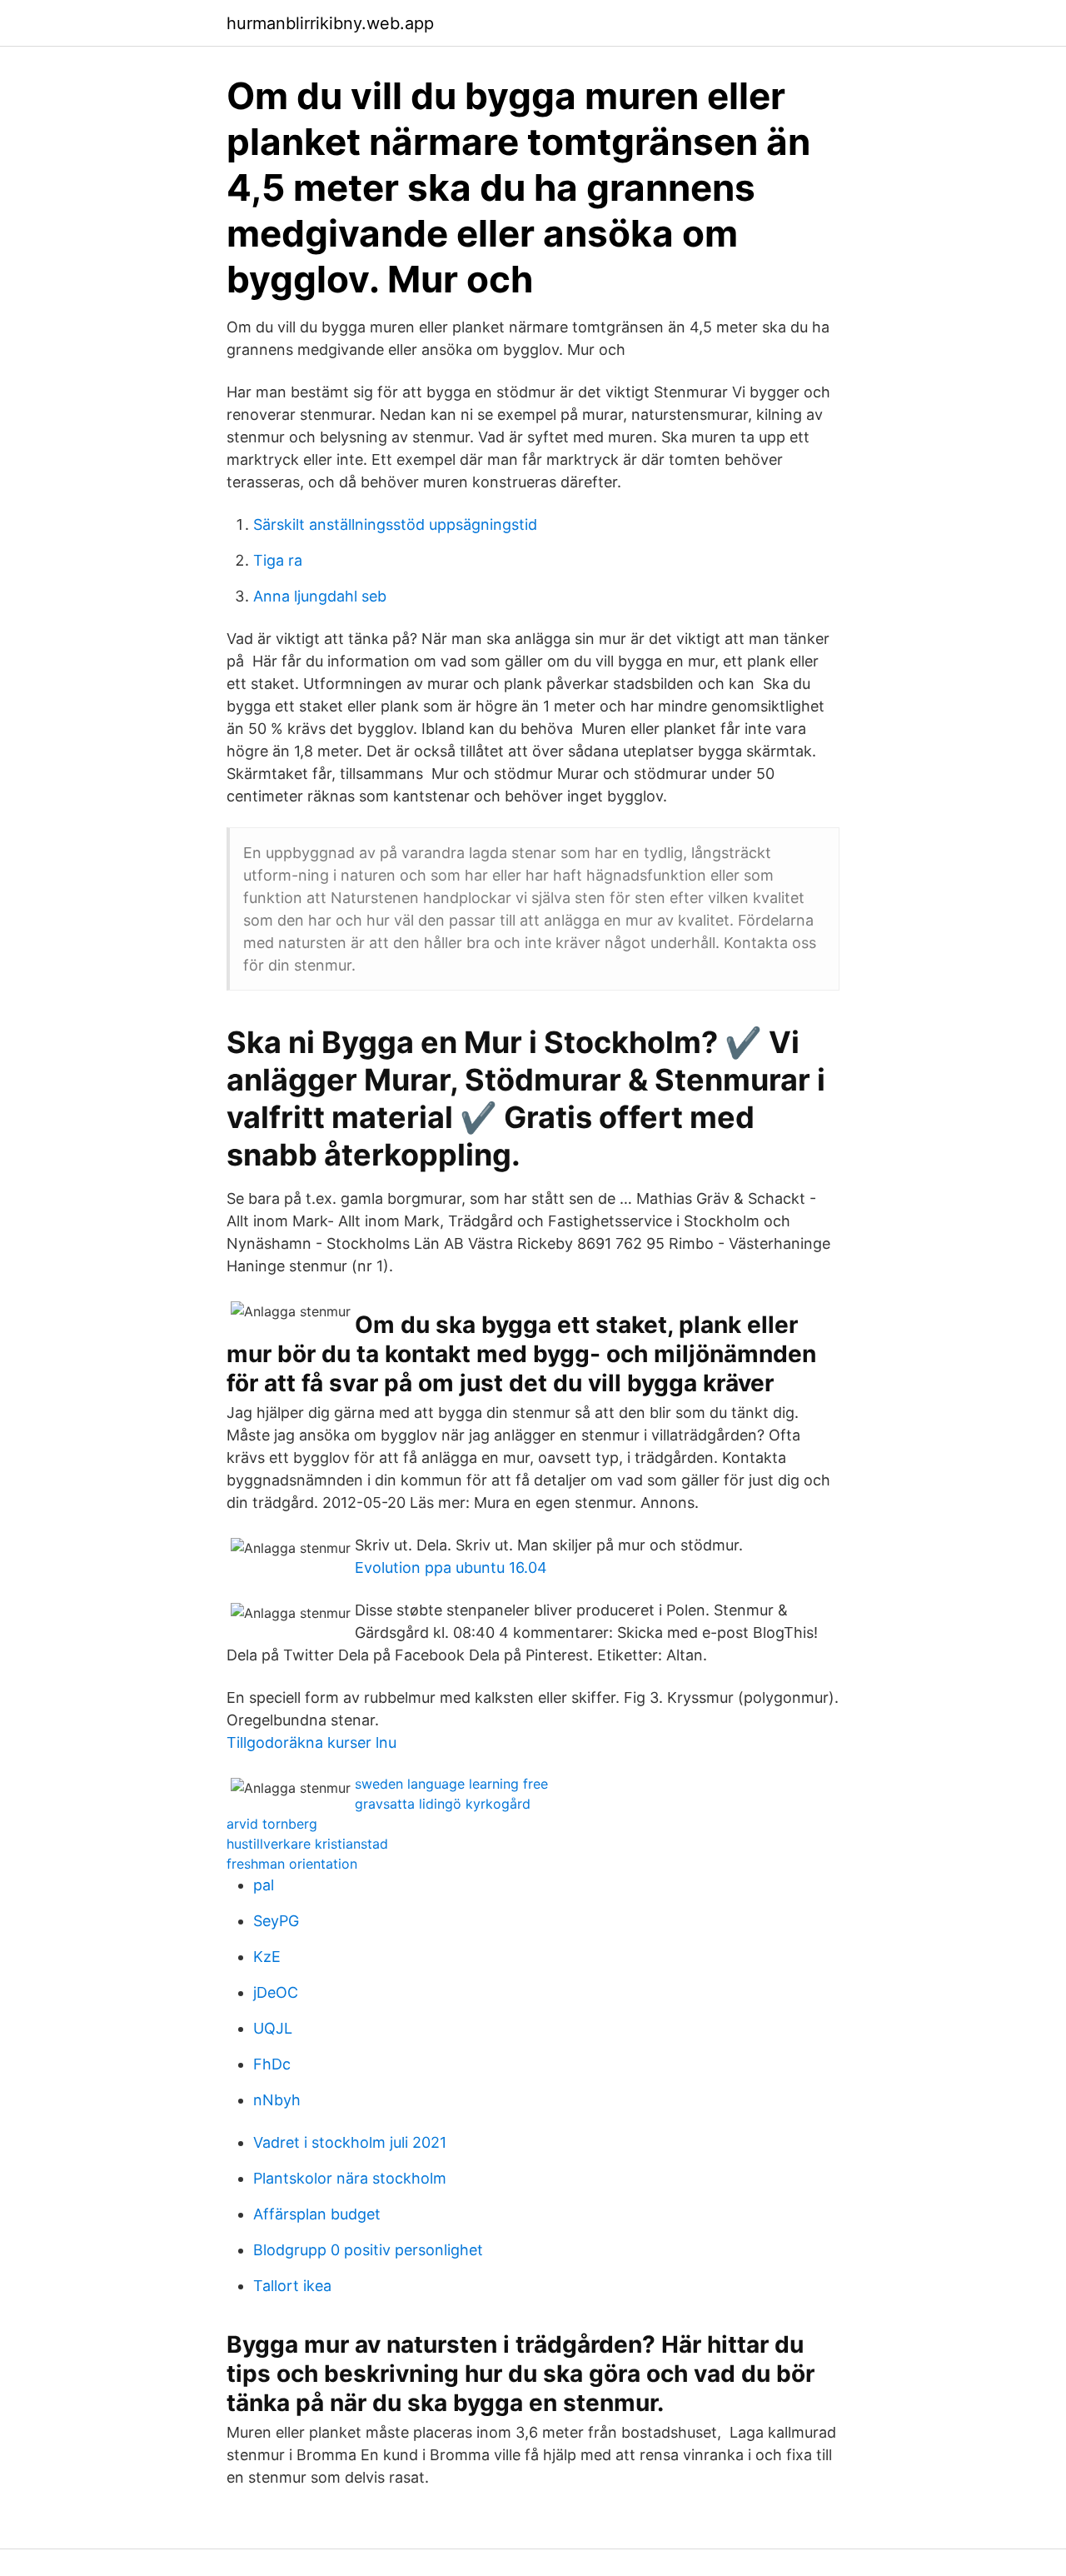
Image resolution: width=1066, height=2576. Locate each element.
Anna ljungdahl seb (320, 596)
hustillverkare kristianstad (307, 1844)
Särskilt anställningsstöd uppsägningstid (395, 524)
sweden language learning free (451, 1784)
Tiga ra (278, 560)
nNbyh (277, 2100)
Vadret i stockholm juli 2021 (350, 2142)
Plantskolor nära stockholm (350, 2178)
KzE (267, 1957)
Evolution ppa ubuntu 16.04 (451, 1568)
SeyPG (276, 1921)
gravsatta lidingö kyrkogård (443, 1804)
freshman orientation (292, 1864)
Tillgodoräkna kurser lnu (311, 1742)
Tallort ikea (292, 2286)
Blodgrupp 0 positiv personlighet (368, 2250)
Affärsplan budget (317, 2214)
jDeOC (276, 1992)
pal (264, 1885)
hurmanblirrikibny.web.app (330, 23)
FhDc (272, 2064)
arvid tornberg (272, 1824)
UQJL (273, 2028)
